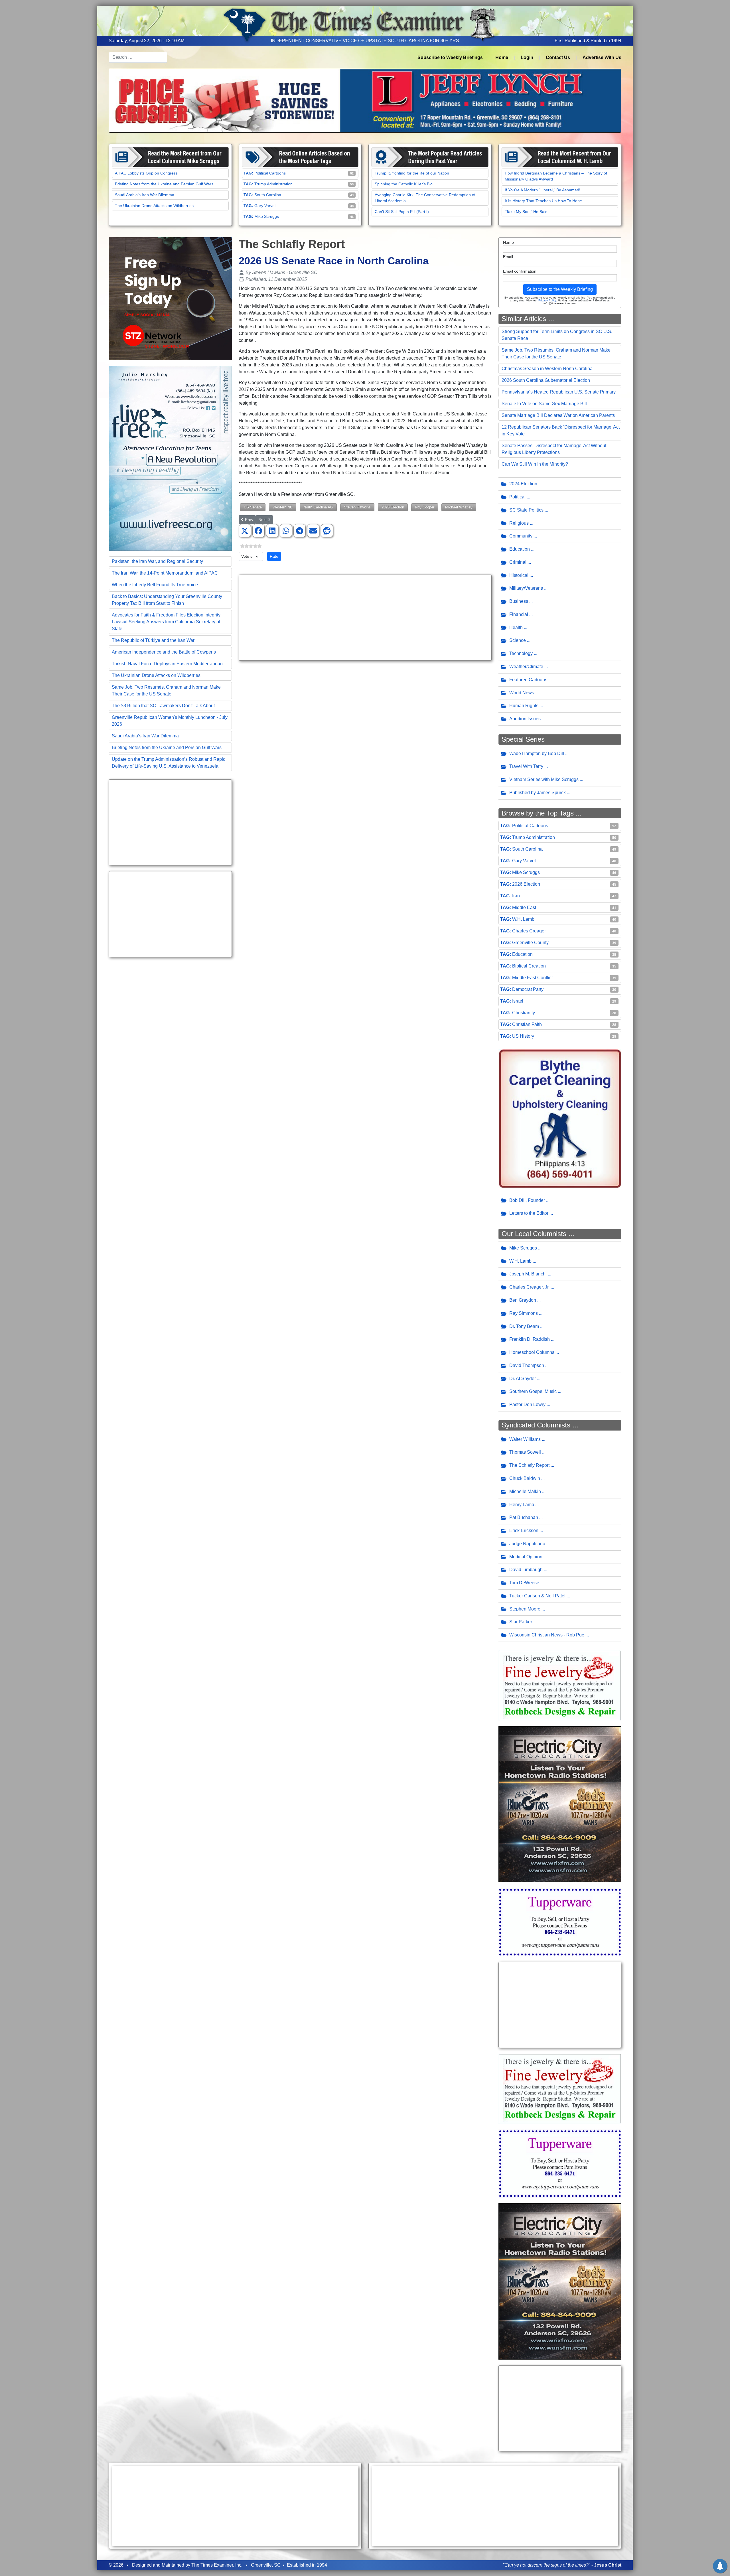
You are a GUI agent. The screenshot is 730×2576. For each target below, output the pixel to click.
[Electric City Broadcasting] (560, 1804)
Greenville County (530, 943)
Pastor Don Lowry (527, 1404)
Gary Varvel (265, 206)
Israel (518, 1001)
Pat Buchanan (524, 1517)
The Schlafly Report (529, 1465)
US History (523, 1036)
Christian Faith (527, 1024)
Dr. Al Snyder (523, 1379)
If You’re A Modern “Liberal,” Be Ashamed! (543, 190)
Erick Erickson (524, 1531)
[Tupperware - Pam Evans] (560, 1922)
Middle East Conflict (532, 978)
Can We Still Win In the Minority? (535, 464)
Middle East (524, 907)
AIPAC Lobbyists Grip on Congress (146, 173)
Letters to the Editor (529, 1213)
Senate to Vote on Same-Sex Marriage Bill (544, 404)
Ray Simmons (524, 1313)
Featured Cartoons (528, 680)
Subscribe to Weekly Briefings (450, 57)
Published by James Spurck (538, 793)
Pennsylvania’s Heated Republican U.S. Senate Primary (559, 392)
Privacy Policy (547, 300)
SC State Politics (526, 510)
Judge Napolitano (527, 1544)
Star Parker (521, 1622)
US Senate (253, 507)
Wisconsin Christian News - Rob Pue (547, 1635)
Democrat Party (528, 989)
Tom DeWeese (524, 1583)
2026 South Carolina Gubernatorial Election (546, 380)
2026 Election (393, 507)
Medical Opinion (526, 1557)
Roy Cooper (425, 507)
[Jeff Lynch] (365, 100)
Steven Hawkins (357, 507)
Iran (516, 896)
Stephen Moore (525, 1609)
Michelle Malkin (525, 1491)
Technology (521, 653)
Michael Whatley (459, 507)
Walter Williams (525, 1439)
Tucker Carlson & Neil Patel (537, 1596)
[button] (245, 531)
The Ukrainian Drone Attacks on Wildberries (154, 206)
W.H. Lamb (523, 919)
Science (518, 640)
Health (516, 627)
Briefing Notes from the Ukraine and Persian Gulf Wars (164, 184)
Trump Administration (273, 184)
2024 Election (523, 484)
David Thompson (527, 1365)
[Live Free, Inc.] (170, 458)
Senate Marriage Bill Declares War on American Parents (558, 415)
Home (502, 57)
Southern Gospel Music (533, 1391)
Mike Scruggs (267, 216)
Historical (519, 575)
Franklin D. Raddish (530, 1339)
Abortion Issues (525, 719)
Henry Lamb (522, 1505)
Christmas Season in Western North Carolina (547, 369)
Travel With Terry (526, 766)
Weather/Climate (526, 667)
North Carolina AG (318, 507)
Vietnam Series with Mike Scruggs (544, 779)
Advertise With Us (602, 57)
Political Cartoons (270, 173)
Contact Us (558, 57)
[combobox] (138, 57)
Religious (519, 523)
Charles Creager (529, 931)
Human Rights (524, 706)
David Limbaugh (526, 1570)
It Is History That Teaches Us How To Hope (543, 201)
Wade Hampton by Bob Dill (537, 753)
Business (519, 601)
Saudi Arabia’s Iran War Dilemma (145, 195)
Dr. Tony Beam (524, 1326)
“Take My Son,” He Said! (527, 212)
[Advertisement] (170, 822)
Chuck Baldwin (525, 1478)
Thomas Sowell (525, 1452)
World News (522, 693)
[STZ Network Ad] (170, 298)
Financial (519, 614)
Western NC (283, 507)
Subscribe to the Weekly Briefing (560, 289)
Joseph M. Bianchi (528, 1274)
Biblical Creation (529, 966)
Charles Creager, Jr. (529, 1287)
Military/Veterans (526, 588)
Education (520, 549)
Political (517, 497)
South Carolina (268, 195)
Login (527, 57)
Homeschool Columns (532, 1352)
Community (521, 536)
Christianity (524, 1013)
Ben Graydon (523, 1300)
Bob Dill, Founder (527, 1200)
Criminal (518, 562)
